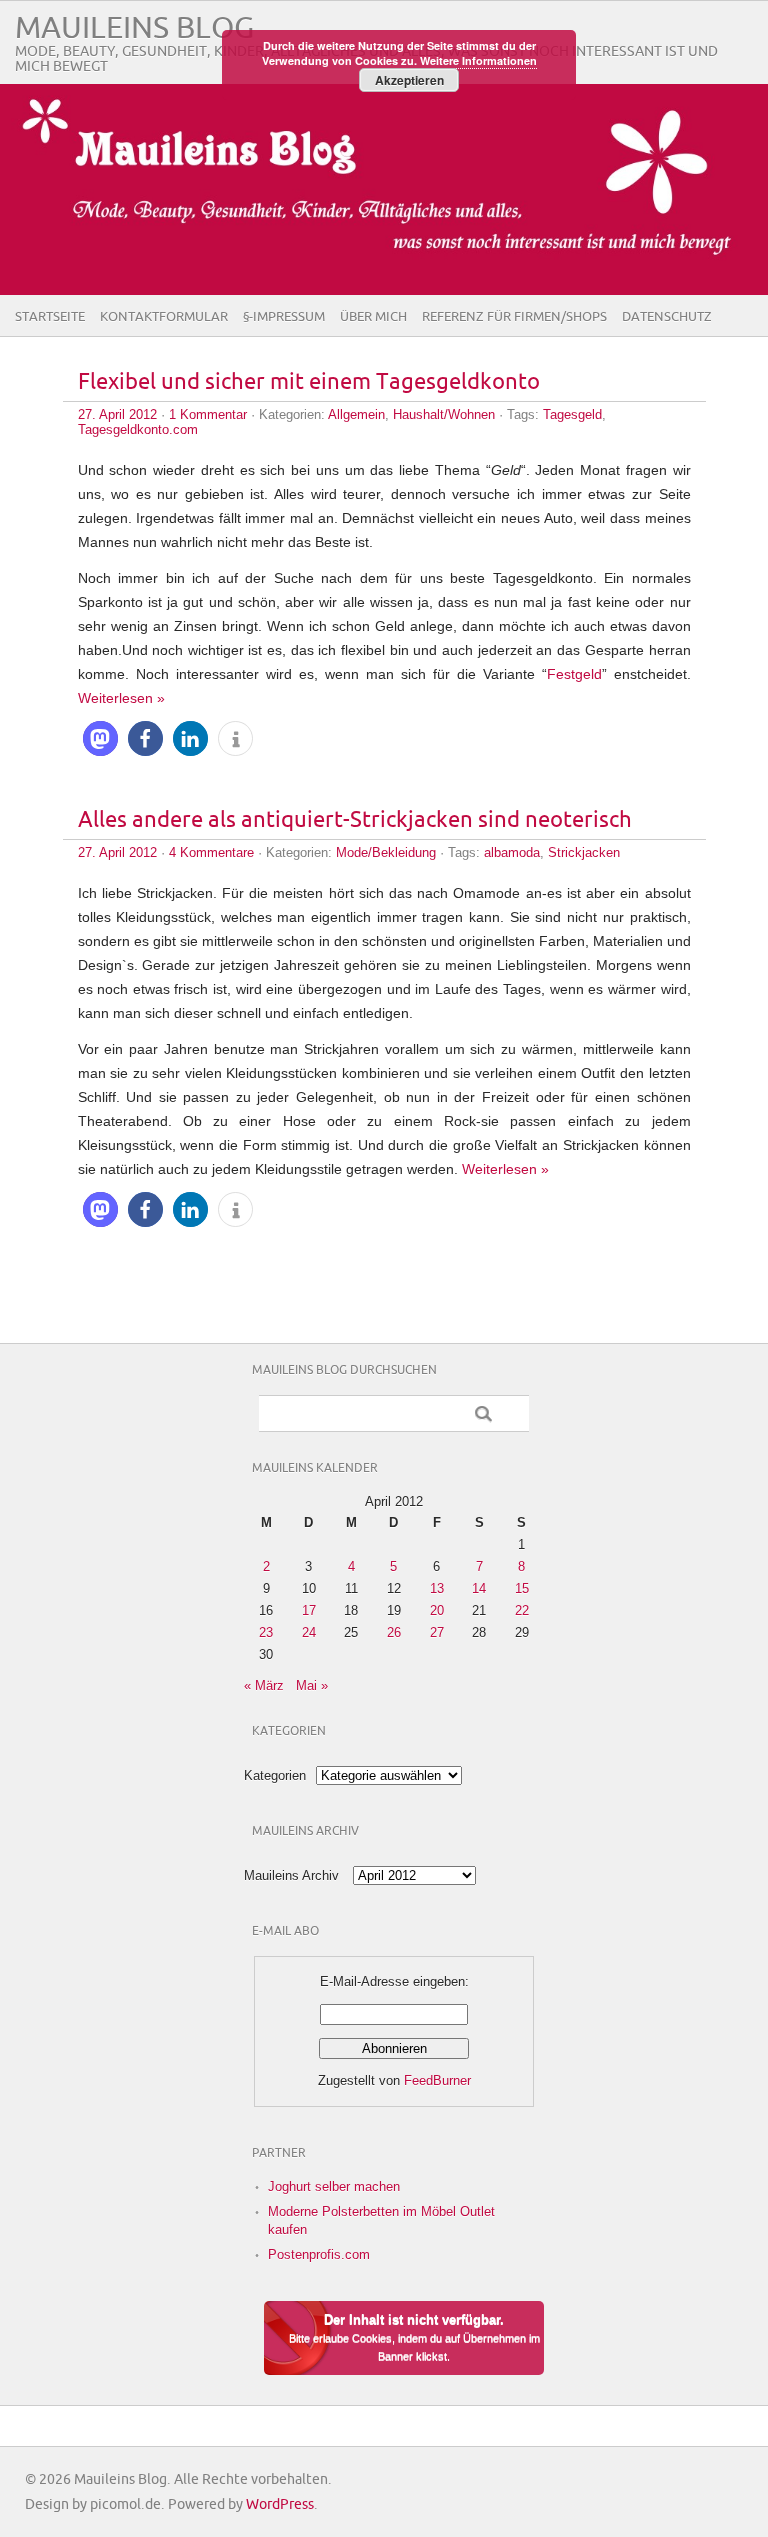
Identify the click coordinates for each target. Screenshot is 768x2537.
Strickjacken (584, 852)
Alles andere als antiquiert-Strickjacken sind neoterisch (355, 820)
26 (394, 1632)
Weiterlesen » (121, 698)
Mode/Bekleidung (386, 852)
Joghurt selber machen (334, 2186)
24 (309, 1632)
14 (479, 1588)
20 (437, 1610)
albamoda (512, 852)
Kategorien (275, 1775)
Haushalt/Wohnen (444, 414)
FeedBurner (437, 2080)
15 (522, 1588)
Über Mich (373, 317)
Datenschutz (667, 317)
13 (437, 1588)
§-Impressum (284, 317)
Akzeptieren (409, 80)
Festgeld (574, 674)
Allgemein (356, 414)
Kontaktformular (164, 317)
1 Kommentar (208, 414)
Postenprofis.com (319, 2254)
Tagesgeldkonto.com (138, 429)
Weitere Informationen (478, 60)
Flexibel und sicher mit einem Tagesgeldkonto (309, 382)
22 (522, 1610)
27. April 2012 (117, 414)
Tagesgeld (572, 414)
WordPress (280, 2504)
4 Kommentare (211, 852)
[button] (100, 738)
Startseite (50, 317)
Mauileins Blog (134, 28)
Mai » (312, 1685)
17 (309, 1610)
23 (266, 1632)
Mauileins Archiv (291, 1875)
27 (437, 1632)
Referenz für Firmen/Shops (514, 317)
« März (264, 1685)
